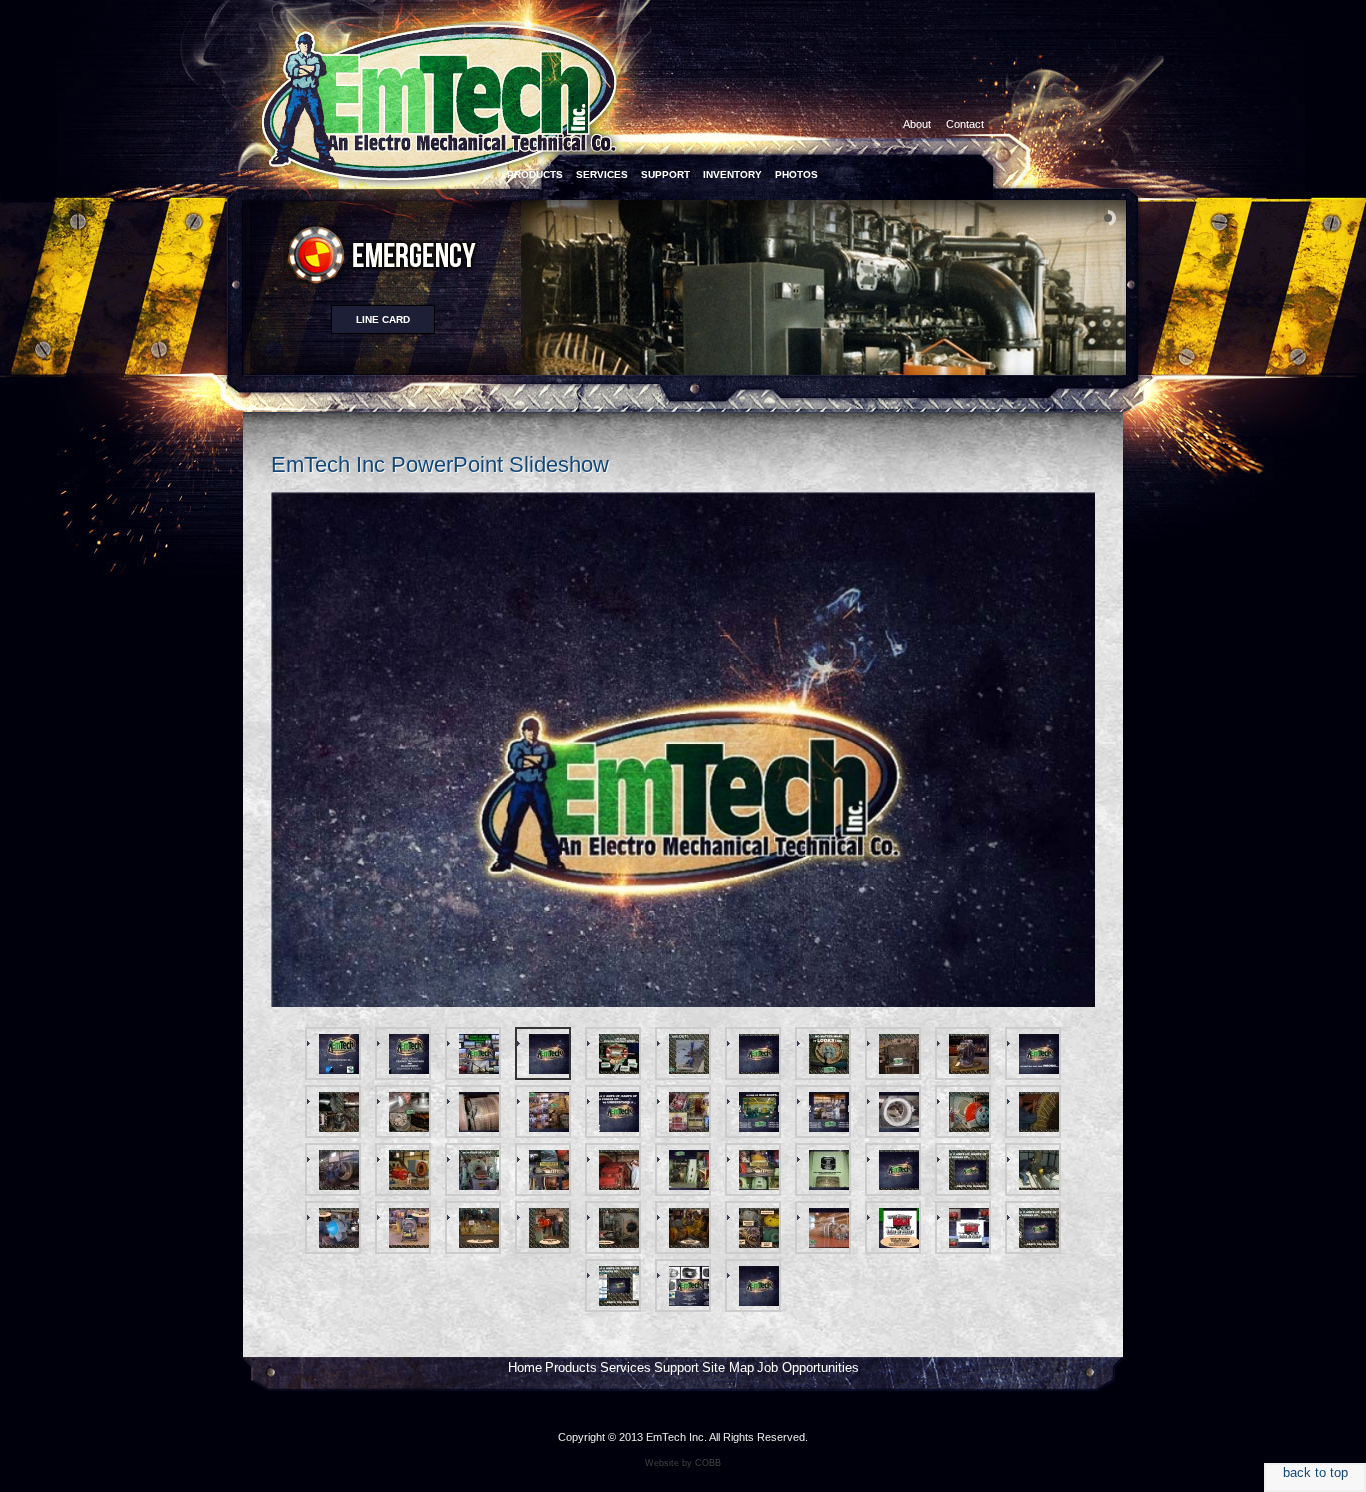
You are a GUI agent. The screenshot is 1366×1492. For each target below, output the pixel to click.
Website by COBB (683, 1463)
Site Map (728, 1367)
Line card (383, 319)
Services (625, 1367)
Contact (965, 124)
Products (571, 1367)
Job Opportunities (808, 1367)
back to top (1315, 1472)
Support (676, 1367)
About (917, 124)
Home (525, 1367)
